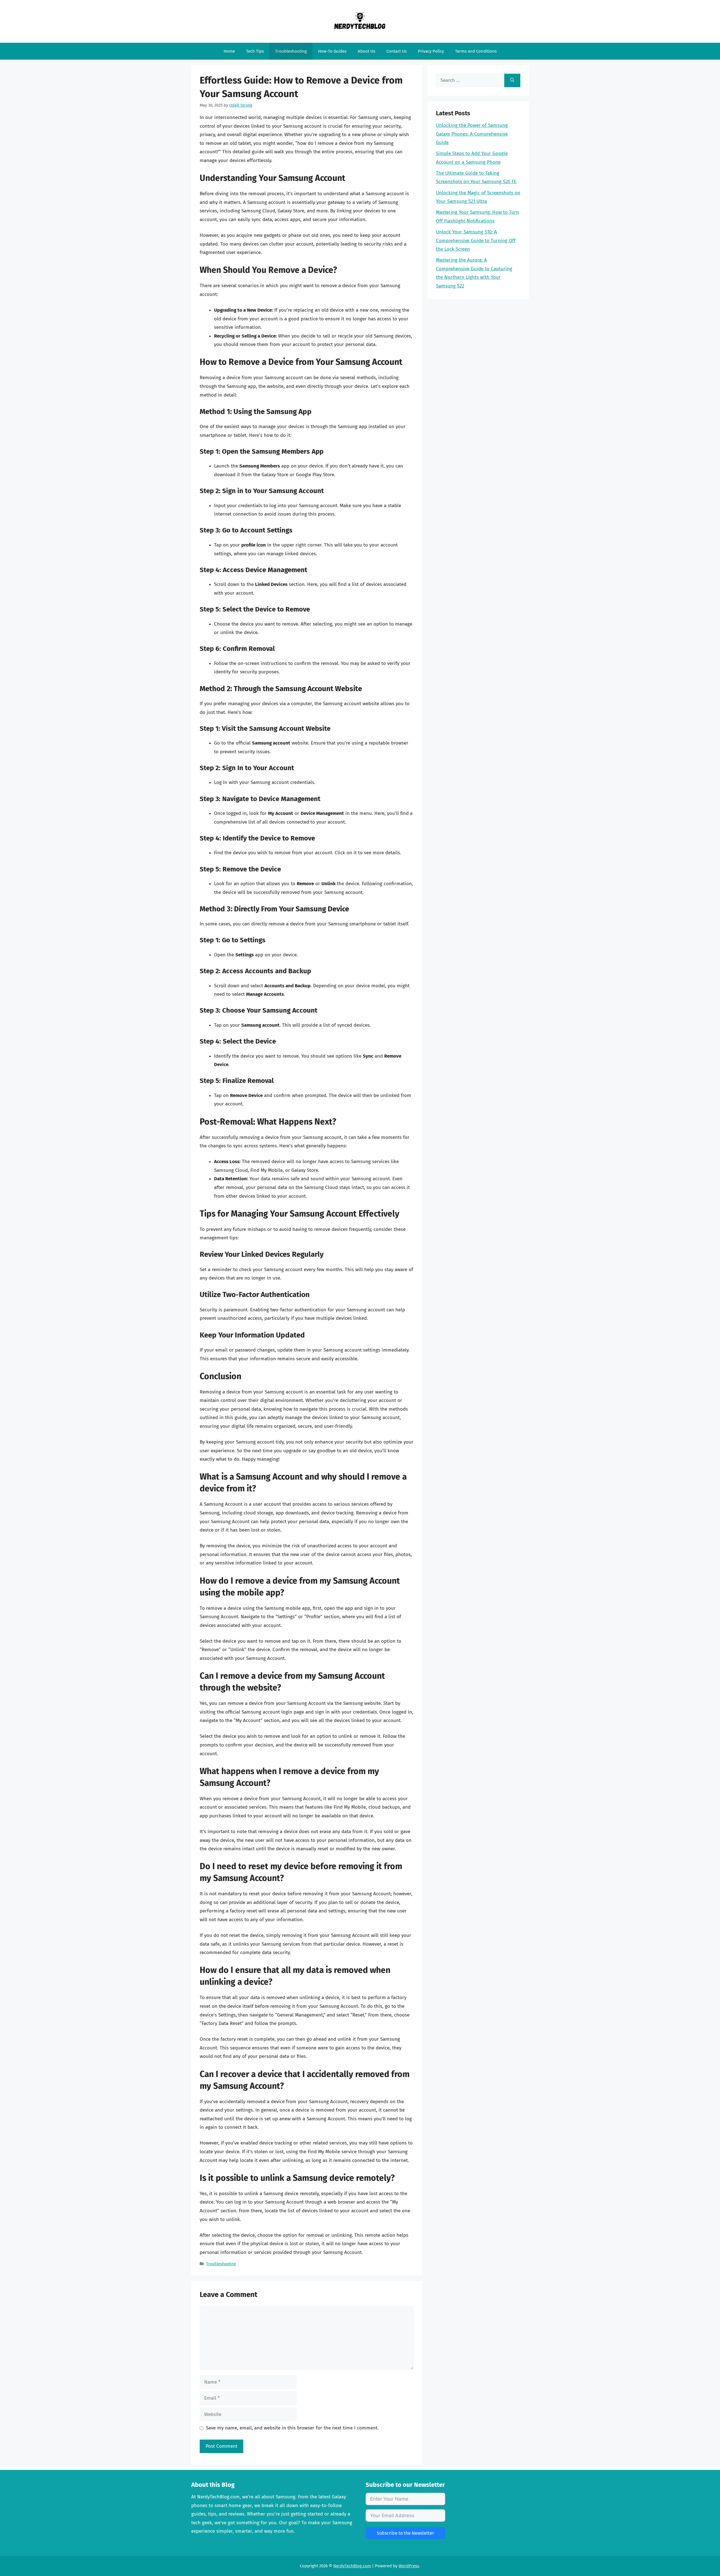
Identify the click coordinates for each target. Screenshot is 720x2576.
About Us (366, 51)
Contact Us (397, 51)
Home (229, 51)
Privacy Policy (431, 51)
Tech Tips (255, 51)
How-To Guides (332, 51)
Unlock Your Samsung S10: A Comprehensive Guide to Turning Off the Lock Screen (476, 240)
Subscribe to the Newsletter (405, 2533)
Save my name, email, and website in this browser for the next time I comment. (292, 2428)
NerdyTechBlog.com (352, 2566)
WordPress (409, 2566)
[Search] (512, 80)
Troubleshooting (291, 51)
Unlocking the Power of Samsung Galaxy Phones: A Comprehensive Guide (472, 134)
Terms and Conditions (476, 51)
